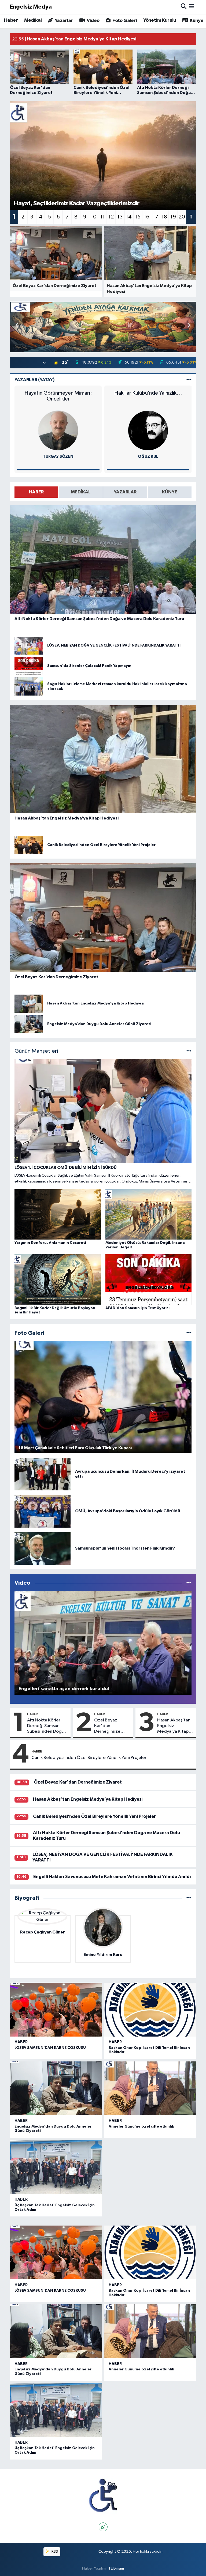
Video (92, 21)
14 (129, 217)
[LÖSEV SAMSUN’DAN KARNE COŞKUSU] (56, 2010)
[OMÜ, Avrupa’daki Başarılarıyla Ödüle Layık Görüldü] (43, 1511)
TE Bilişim (116, 2568)
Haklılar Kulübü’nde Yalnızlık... (148, 393)
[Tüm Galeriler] (189, 1333)
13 (120, 217)
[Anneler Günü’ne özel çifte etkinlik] (150, 2088)
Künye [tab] (170, 492)
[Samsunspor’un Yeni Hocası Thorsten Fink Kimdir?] (43, 1548)
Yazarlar (63, 21)
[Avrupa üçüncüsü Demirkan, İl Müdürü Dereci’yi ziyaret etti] (43, 1474)
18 (164, 217)
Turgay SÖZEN (58, 457)
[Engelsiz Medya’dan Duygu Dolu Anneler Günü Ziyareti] (56, 2088)
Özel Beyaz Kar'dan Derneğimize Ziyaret (107, 1726)
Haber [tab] (36, 492)
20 (182, 217)
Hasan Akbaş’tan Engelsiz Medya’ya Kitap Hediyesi (174, 1726)
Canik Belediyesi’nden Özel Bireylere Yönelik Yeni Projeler (89, 1758)
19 (173, 217)
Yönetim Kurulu (160, 20)
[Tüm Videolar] (189, 1583)
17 (155, 217)
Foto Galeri (124, 21)
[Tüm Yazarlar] (189, 380)
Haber (11, 20)
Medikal (33, 20)
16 (147, 217)
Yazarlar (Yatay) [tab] (35, 380)
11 (102, 217)
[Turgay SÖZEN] (58, 430)
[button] (189, 326)
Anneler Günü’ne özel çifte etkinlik (141, 2126)
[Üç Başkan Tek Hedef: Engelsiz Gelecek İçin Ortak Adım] (56, 2167)
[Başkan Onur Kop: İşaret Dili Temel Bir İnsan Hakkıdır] (150, 2010)
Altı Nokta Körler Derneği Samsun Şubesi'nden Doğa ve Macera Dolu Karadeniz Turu (46, 1726)
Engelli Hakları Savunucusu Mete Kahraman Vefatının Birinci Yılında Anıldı (112, 1877)
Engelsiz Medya (31, 7)
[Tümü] (189, 1898)
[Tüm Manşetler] (189, 1051)
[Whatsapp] (103, 2527)
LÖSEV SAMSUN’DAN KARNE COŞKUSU (50, 2048)
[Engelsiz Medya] (103, 2496)
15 (138, 217)
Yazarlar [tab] (125, 492)
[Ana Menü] (191, 7)
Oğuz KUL (148, 457)
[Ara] (184, 7)
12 (111, 217)
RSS (54, 2552)
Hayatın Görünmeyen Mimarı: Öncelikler (58, 396)
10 (94, 217)
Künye (196, 21)
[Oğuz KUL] (148, 430)
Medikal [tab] (81, 492)
